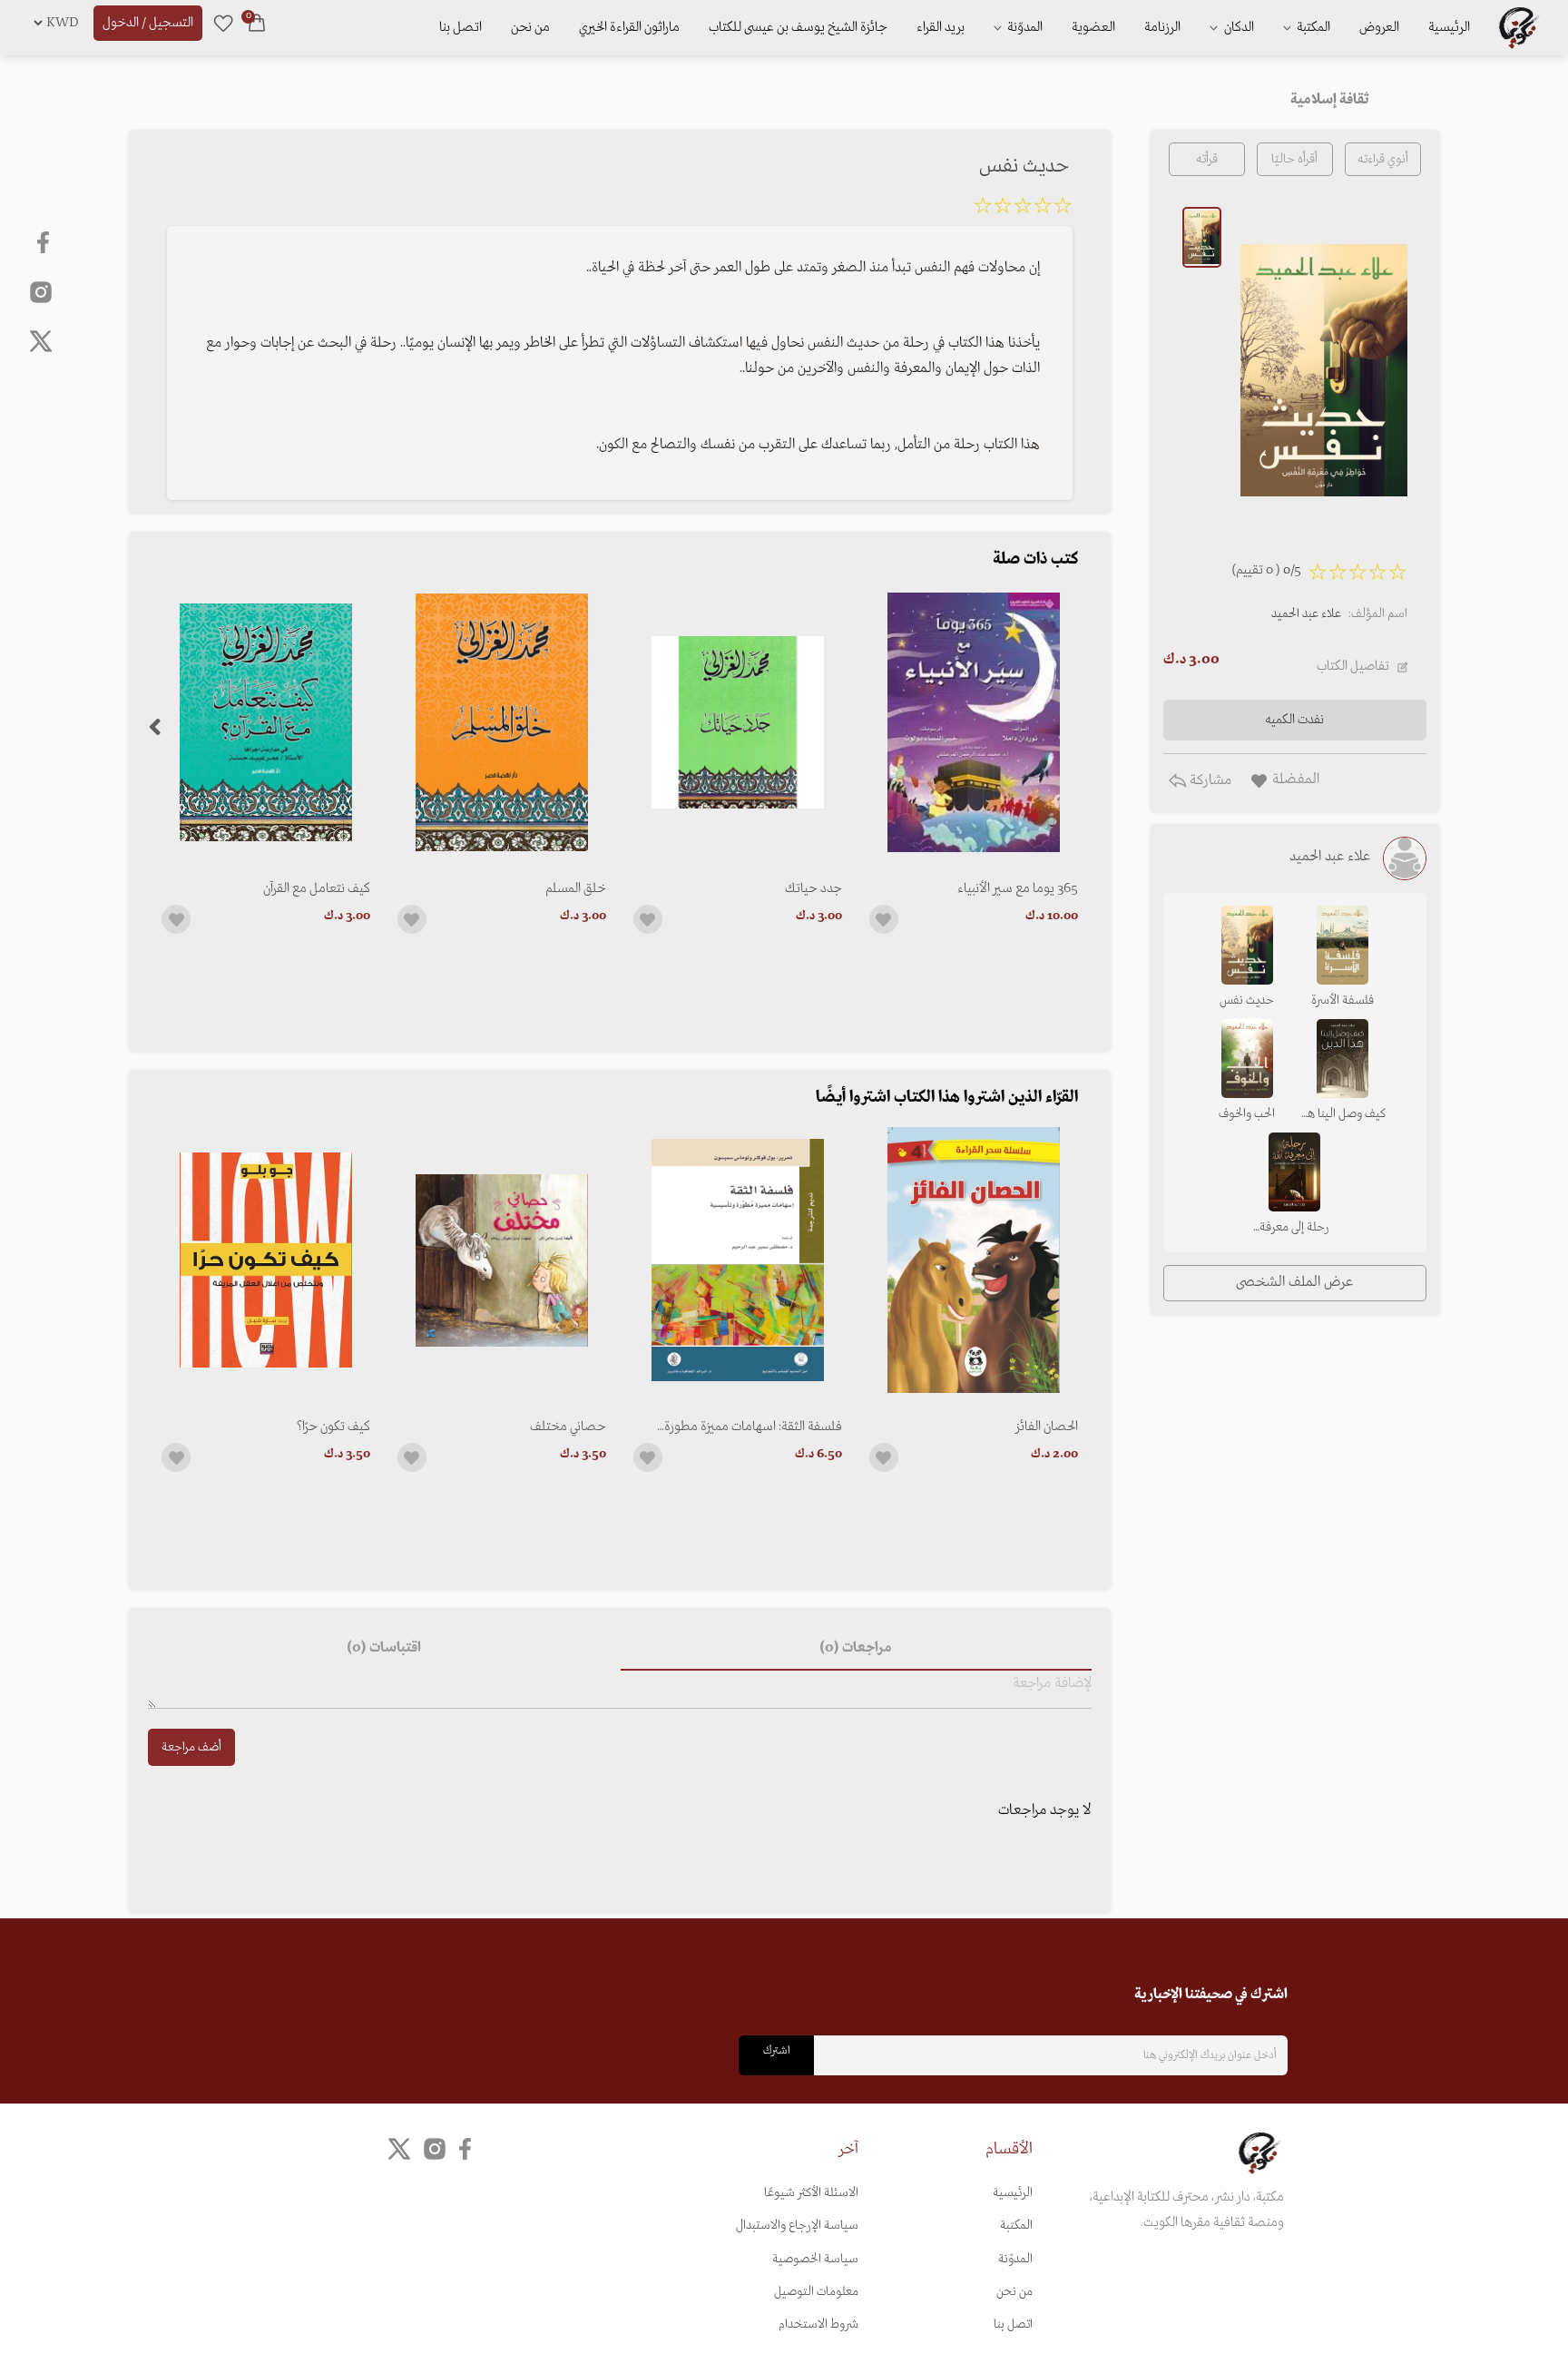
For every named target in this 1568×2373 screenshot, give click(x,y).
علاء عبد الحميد (1306, 614)
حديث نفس (1247, 1000)
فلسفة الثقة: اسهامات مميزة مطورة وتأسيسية (753, 1427)
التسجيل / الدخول (148, 23)
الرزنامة (1162, 27)
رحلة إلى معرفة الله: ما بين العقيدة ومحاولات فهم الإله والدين (1294, 1229)
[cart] (257, 23)
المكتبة (1312, 27)
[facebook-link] (45, 242)
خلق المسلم (576, 888)
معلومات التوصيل (816, 2292)
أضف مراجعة (191, 1747)
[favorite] (223, 23)
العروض (1379, 27)
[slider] (1023, 209)
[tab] (856, 1649)
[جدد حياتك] (738, 722)
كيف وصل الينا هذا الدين (1342, 1115)
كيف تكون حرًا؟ (333, 1427)
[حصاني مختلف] (502, 1260)
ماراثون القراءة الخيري (629, 27)
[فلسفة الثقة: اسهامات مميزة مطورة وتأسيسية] (738, 1260)
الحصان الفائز (1047, 1427)
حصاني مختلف (568, 1427)
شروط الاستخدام (818, 2324)
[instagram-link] (41, 291)
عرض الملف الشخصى (1294, 1282)
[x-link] (41, 341)
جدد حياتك (813, 888)
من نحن (530, 27)
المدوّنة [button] (1024, 27)
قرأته (1207, 159)
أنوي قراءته (1383, 159)
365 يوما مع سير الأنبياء (1018, 888)
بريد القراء (941, 27)
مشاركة (1209, 780)
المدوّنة (1015, 2259)
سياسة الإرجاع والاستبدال (797, 2226)
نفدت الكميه (1294, 720)
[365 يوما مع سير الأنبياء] (974, 722)
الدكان (1238, 27)
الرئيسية (1449, 27)
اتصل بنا (461, 27)
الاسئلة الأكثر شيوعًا (811, 2193)
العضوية (1093, 27)
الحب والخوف (1247, 1114)
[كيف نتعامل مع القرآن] (266, 722)
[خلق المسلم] (502, 722)
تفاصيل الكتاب (1353, 666)
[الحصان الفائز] (974, 1260)
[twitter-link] (399, 2148)
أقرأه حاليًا (1294, 159)
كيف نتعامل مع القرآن (317, 888)
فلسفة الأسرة (1343, 1000)
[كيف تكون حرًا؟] (266, 1260)
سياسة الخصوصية (815, 2259)
